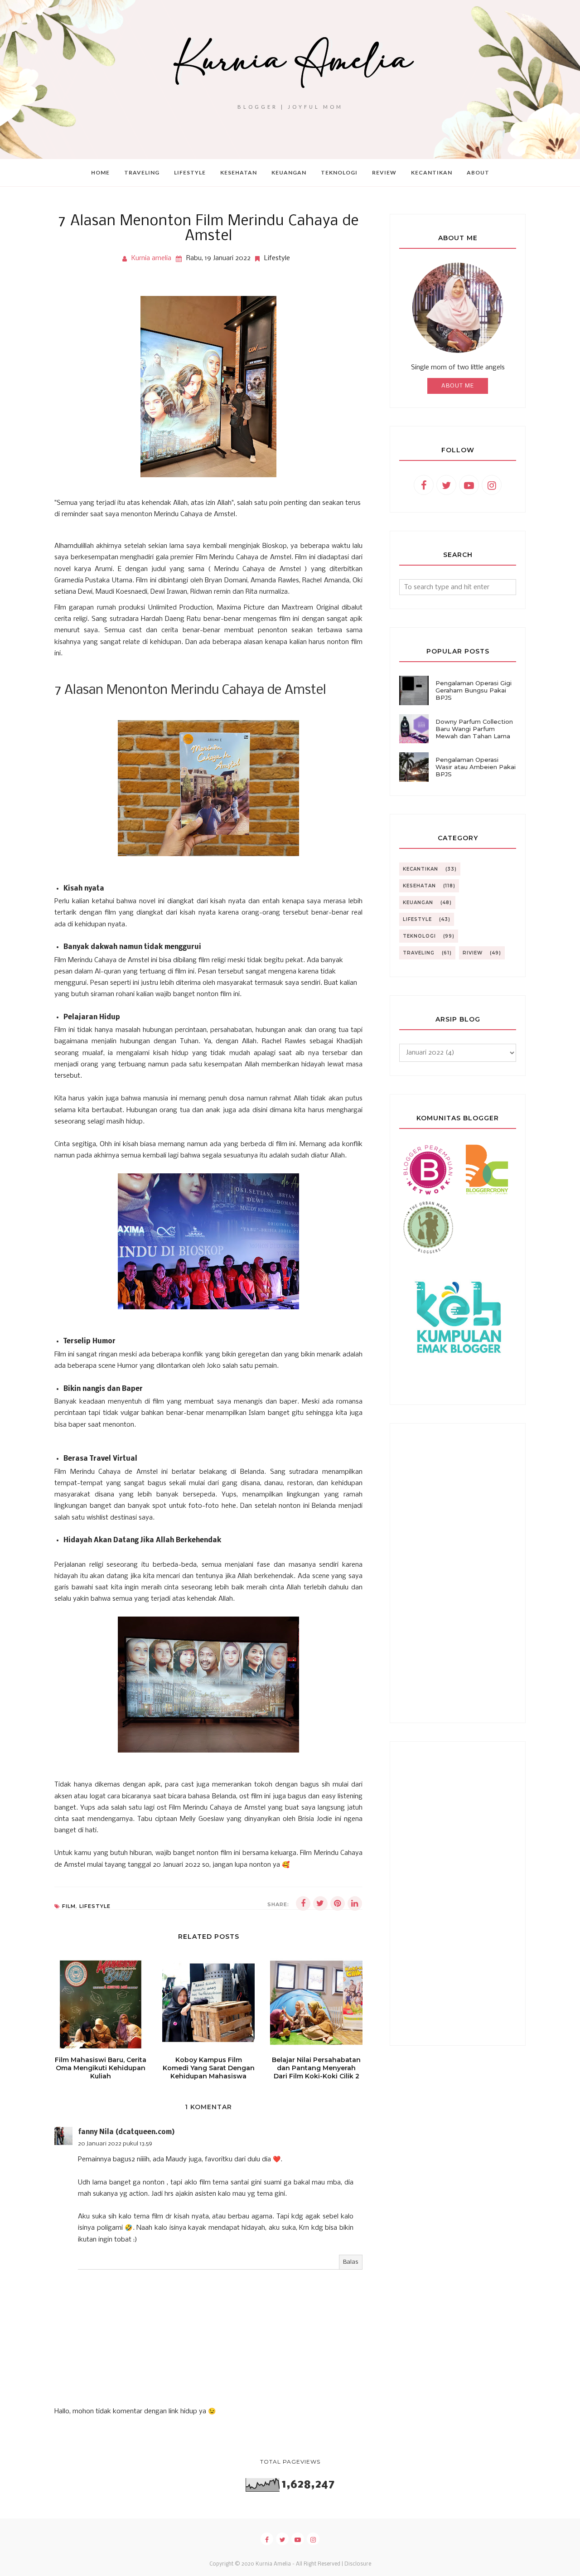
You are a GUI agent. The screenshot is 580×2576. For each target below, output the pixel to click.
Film (69, 1906)
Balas (351, 2262)
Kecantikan (420, 869)
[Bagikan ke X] (320, 1903)
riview (473, 953)
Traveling (419, 953)
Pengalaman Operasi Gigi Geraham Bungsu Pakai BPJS (474, 690)
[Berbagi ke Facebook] (303, 1903)
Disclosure (358, 2564)
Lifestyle (277, 258)
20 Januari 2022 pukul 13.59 (115, 2144)
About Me (458, 386)
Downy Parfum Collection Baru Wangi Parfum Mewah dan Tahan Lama (474, 729)
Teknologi (419, 936)
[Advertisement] (458, 1573)
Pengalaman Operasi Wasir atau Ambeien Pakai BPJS (476, 767)
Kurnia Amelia (273, 2564)
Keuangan (418, 903)
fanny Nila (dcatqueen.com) (126, 2132)
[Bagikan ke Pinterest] (338, 1903)
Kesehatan (419, 886)
